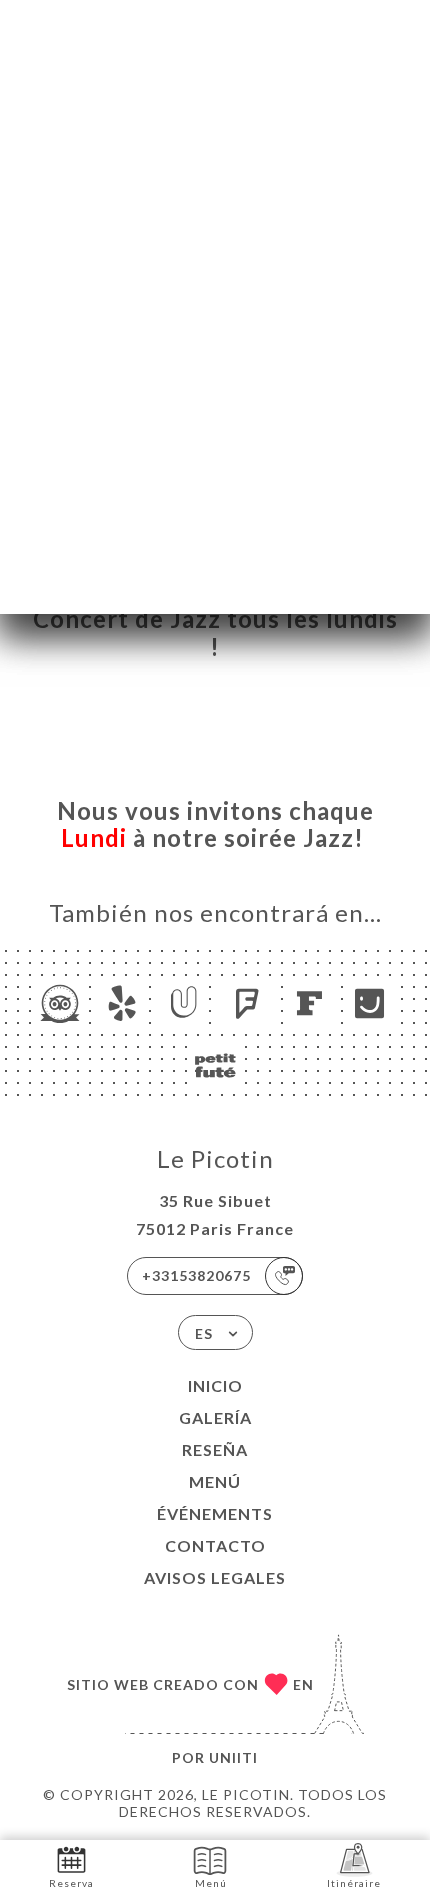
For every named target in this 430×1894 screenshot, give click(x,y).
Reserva (71, 1883)
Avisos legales (215, 1577)
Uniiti (233, 1757)
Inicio (215, 1385)
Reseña (215, 1449)
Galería (215, 1417)
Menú (215, 1481)
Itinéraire (354, 1883)
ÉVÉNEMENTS (215, 1513)
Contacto (215, 1545)
